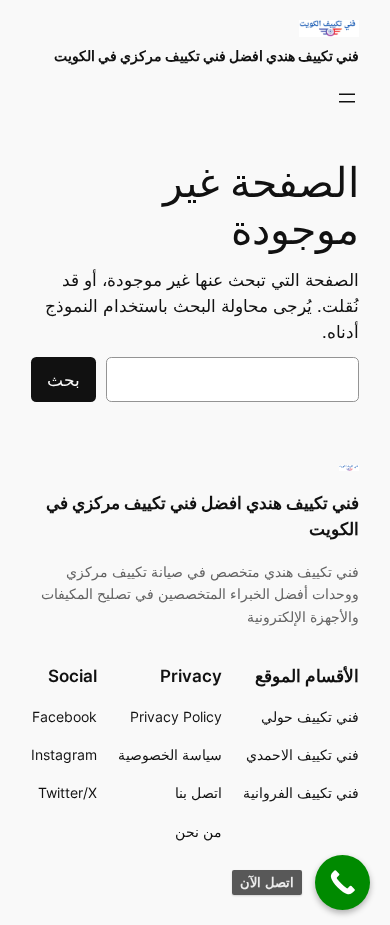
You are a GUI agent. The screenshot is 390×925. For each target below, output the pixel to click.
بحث (63, 380)
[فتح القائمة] (347, 98)
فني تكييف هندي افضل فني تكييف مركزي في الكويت (206, 55)
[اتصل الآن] (342, 882)
